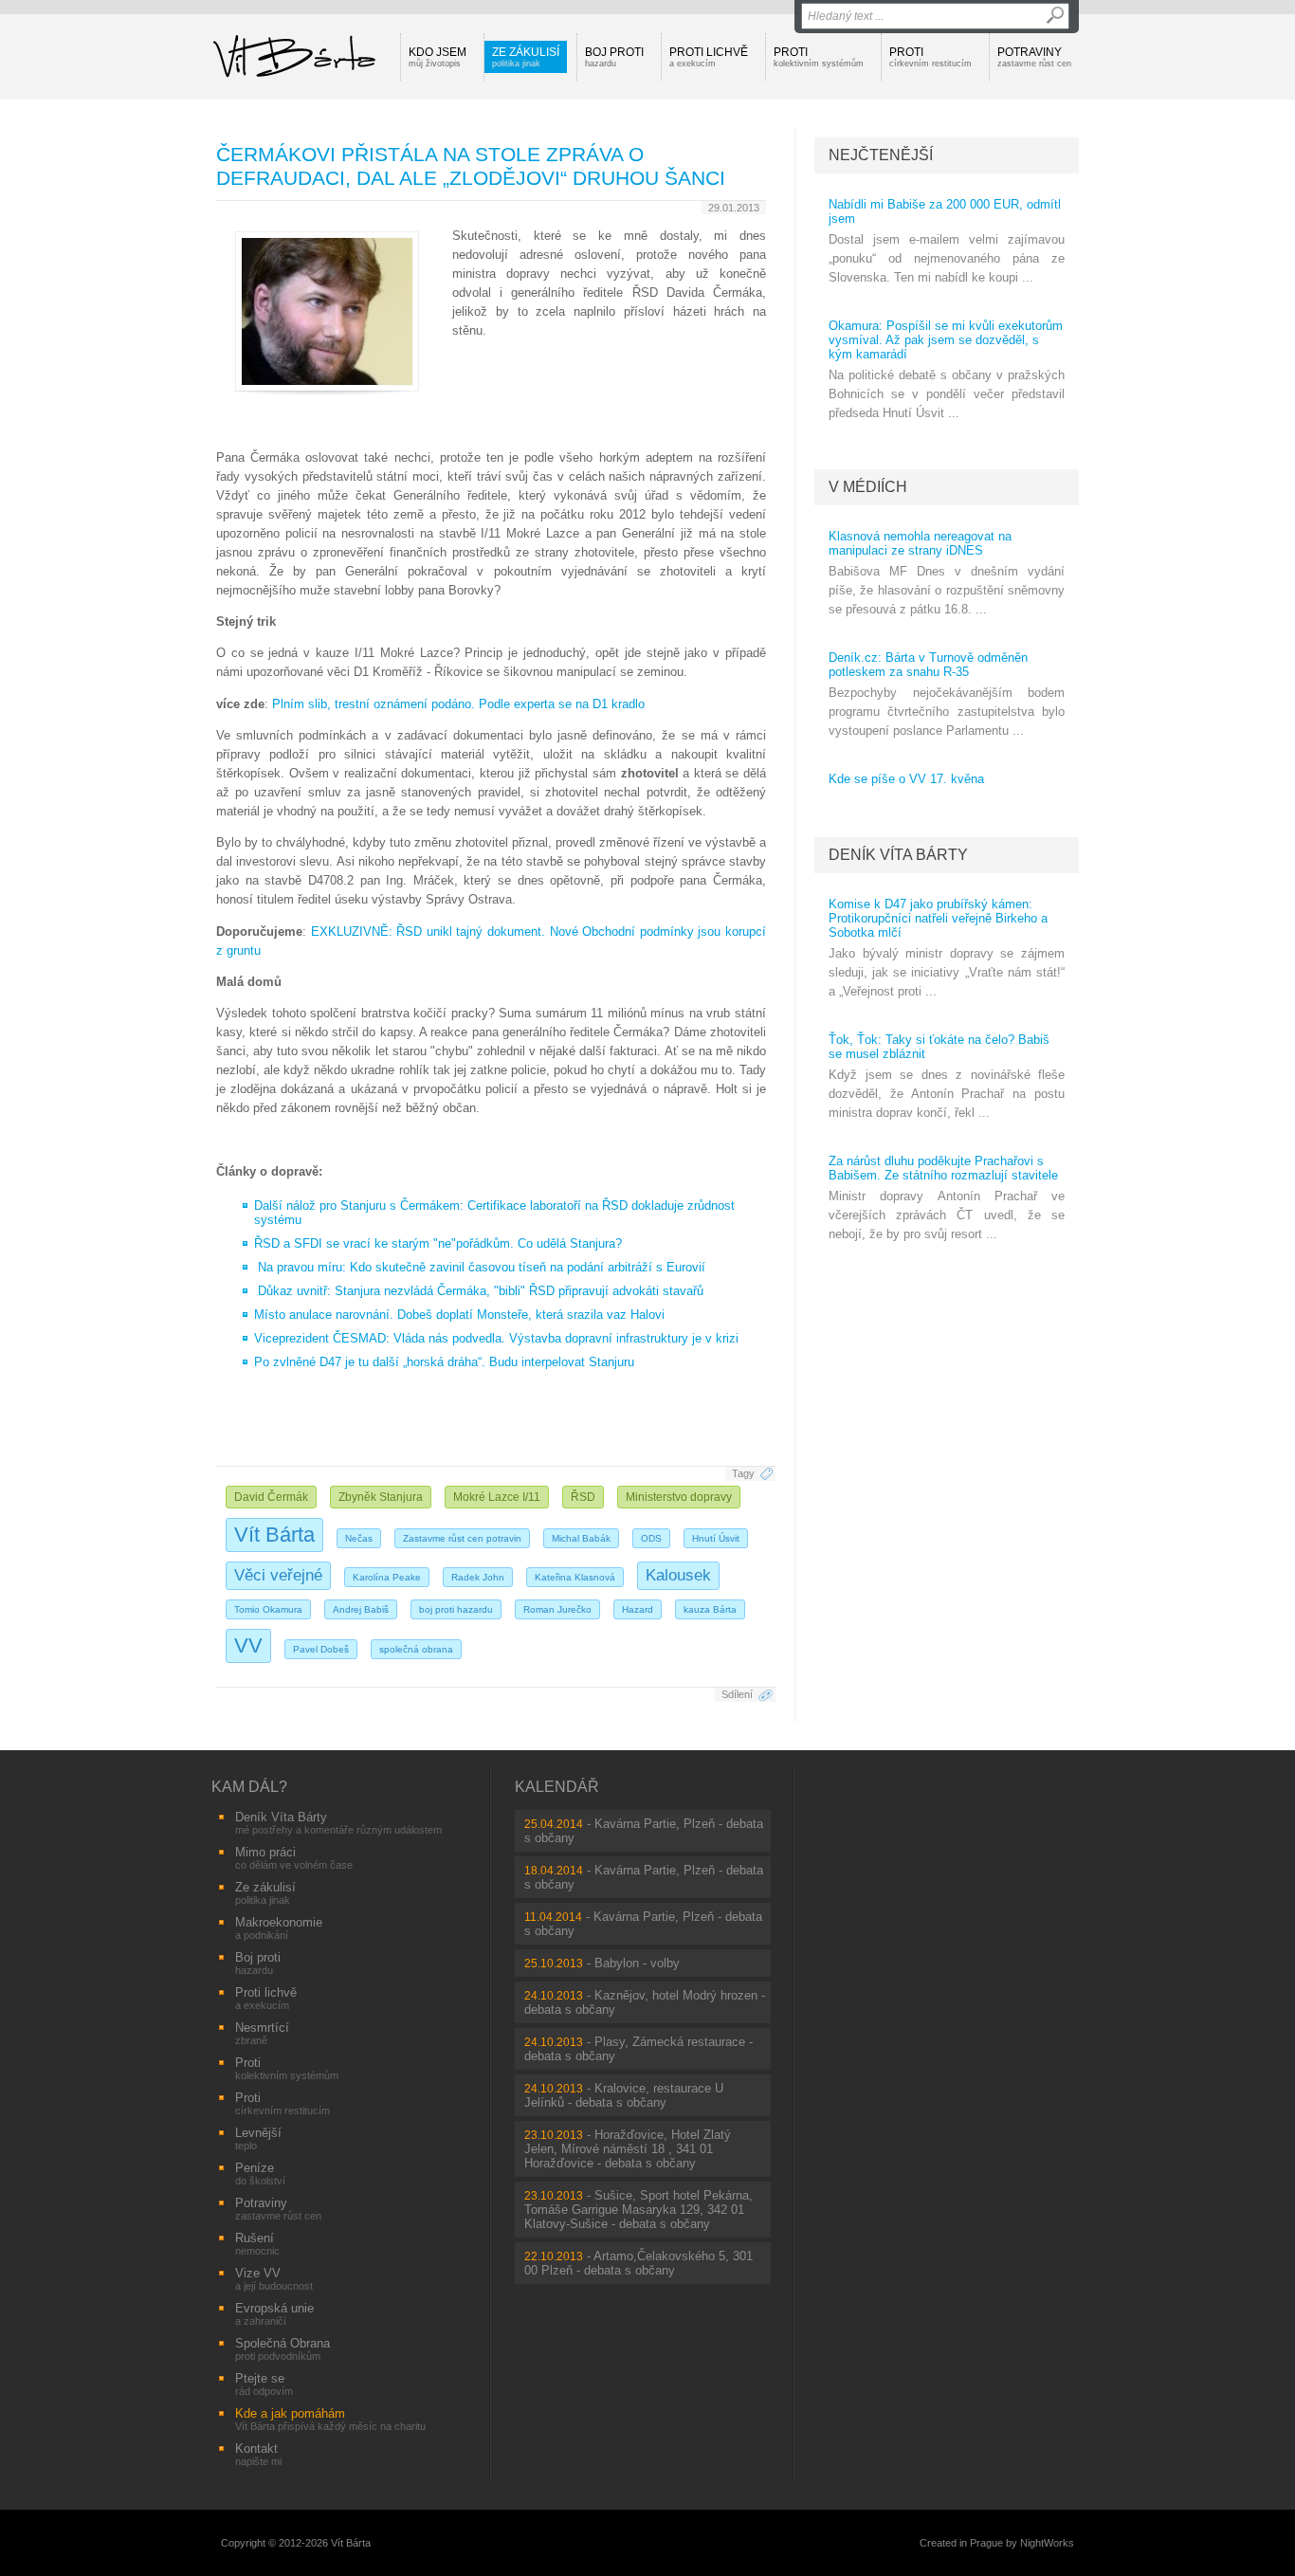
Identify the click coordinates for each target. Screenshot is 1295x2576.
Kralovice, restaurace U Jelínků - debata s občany (624, 2095)
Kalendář (557, 1787)
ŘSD (583, 1497)
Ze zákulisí (526, 57)
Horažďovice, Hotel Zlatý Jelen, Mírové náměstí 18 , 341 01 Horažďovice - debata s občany (628, 2149)
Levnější (258, 2138)
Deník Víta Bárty (898, 855)
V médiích (868, 487)
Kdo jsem (438, 57)
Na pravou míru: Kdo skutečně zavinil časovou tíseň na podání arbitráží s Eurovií (482, 1267)
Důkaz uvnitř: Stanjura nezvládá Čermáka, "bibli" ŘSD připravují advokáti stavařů (481, 1291)
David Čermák (271, 1497)
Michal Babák (581, 1538)
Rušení (257, 2244)
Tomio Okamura (268, 1609)
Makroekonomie (279, 1928)
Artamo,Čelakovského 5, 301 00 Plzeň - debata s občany (638, 2263)
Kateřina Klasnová (575, 1577)
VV (248, 1645)
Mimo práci (294, 1858)
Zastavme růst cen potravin (462, 1538)
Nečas (359, 1538)
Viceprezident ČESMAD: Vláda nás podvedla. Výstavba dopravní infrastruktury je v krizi (496, 1338)
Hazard (638, 1609)
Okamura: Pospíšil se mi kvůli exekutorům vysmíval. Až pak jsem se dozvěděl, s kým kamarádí (946, 340)
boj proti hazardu (456, 1609)
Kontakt (258, 2454)
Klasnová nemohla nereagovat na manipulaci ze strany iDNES (920, 543)
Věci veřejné (278, 1575)
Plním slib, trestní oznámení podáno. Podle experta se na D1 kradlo (458, 704)
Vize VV (274, 2279)
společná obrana (416, 1649)
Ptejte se (264, 2384)
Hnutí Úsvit (716, 1538)
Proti (819, 57)
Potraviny (1034, 57)
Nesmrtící (262, 2033)
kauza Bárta (710, 1609)
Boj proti (614, 57)
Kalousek (678, 1575)
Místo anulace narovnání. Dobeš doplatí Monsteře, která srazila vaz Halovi (459, 1315)
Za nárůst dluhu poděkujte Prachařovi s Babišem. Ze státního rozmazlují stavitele (943, 1168)
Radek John (478, 1577)
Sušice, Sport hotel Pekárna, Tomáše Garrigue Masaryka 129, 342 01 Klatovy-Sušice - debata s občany (638, 2210)
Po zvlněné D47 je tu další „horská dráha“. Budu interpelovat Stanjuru (444, 1362)
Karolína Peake (387, 1577)
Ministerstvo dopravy (679, 1497)
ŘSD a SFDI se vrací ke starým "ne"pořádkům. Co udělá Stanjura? (438, 1243)
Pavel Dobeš (321, 1649)
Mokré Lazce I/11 (497, 1497)
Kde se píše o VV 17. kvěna (906, 779)
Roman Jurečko (557, 1609)
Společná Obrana (283, 2349)
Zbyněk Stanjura (381, 1497)
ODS (651, 1538)
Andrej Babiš (361, 1609)
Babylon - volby (637, 1963)
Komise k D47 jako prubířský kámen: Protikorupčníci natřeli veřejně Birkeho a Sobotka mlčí (938, 918)
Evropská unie (274, 2314)
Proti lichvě (709, 57)
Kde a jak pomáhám (330, 2419)
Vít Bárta (274, 1535)
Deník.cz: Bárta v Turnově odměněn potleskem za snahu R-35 (928, 665)
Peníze (260, 2174)
